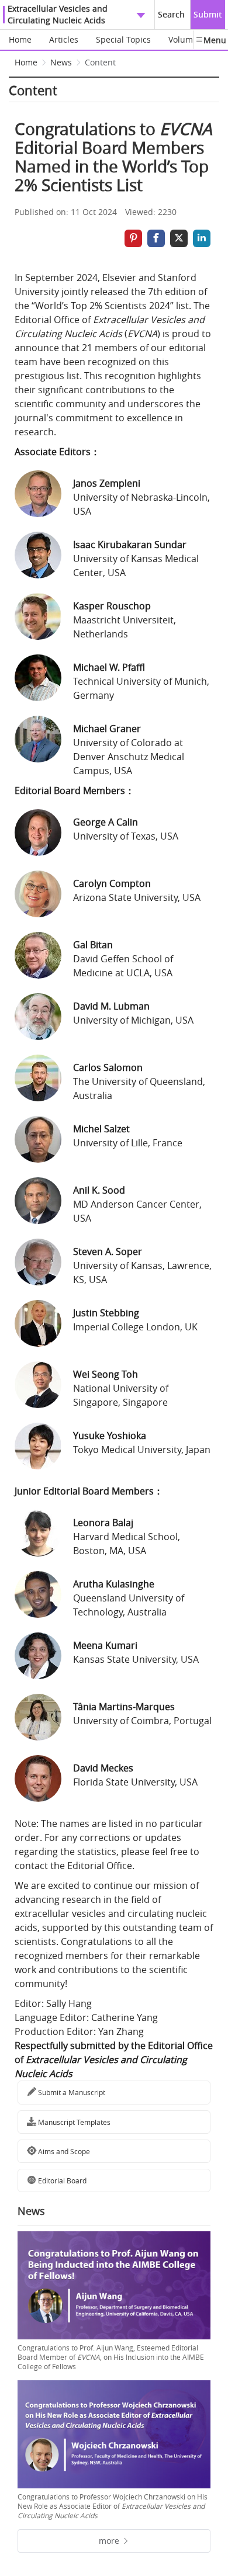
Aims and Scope (63, 2151)
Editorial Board (61, 2180)
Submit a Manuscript (71, 2092)
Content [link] (100, 62)
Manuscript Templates (73, 2122)
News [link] (61, 62)
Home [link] (26, 62)
